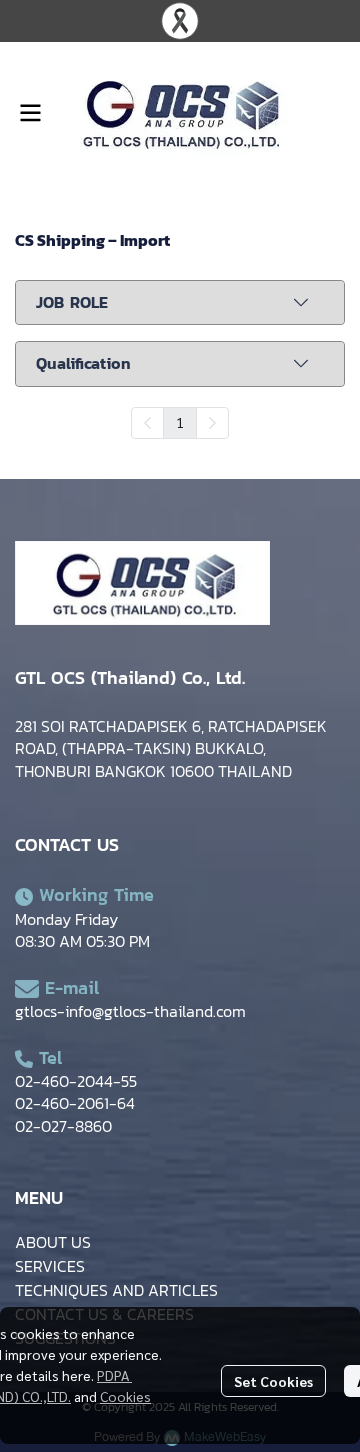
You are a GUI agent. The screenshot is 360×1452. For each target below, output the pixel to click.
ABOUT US (53, 1242)
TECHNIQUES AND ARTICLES (116, 1290)
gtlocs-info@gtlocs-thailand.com (130, 1011)
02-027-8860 (63, 1126)
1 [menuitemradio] (180, 422)
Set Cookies (273, 1381)
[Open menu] (30, 113)
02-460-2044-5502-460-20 (76, 1092)
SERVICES (50, 1266)
